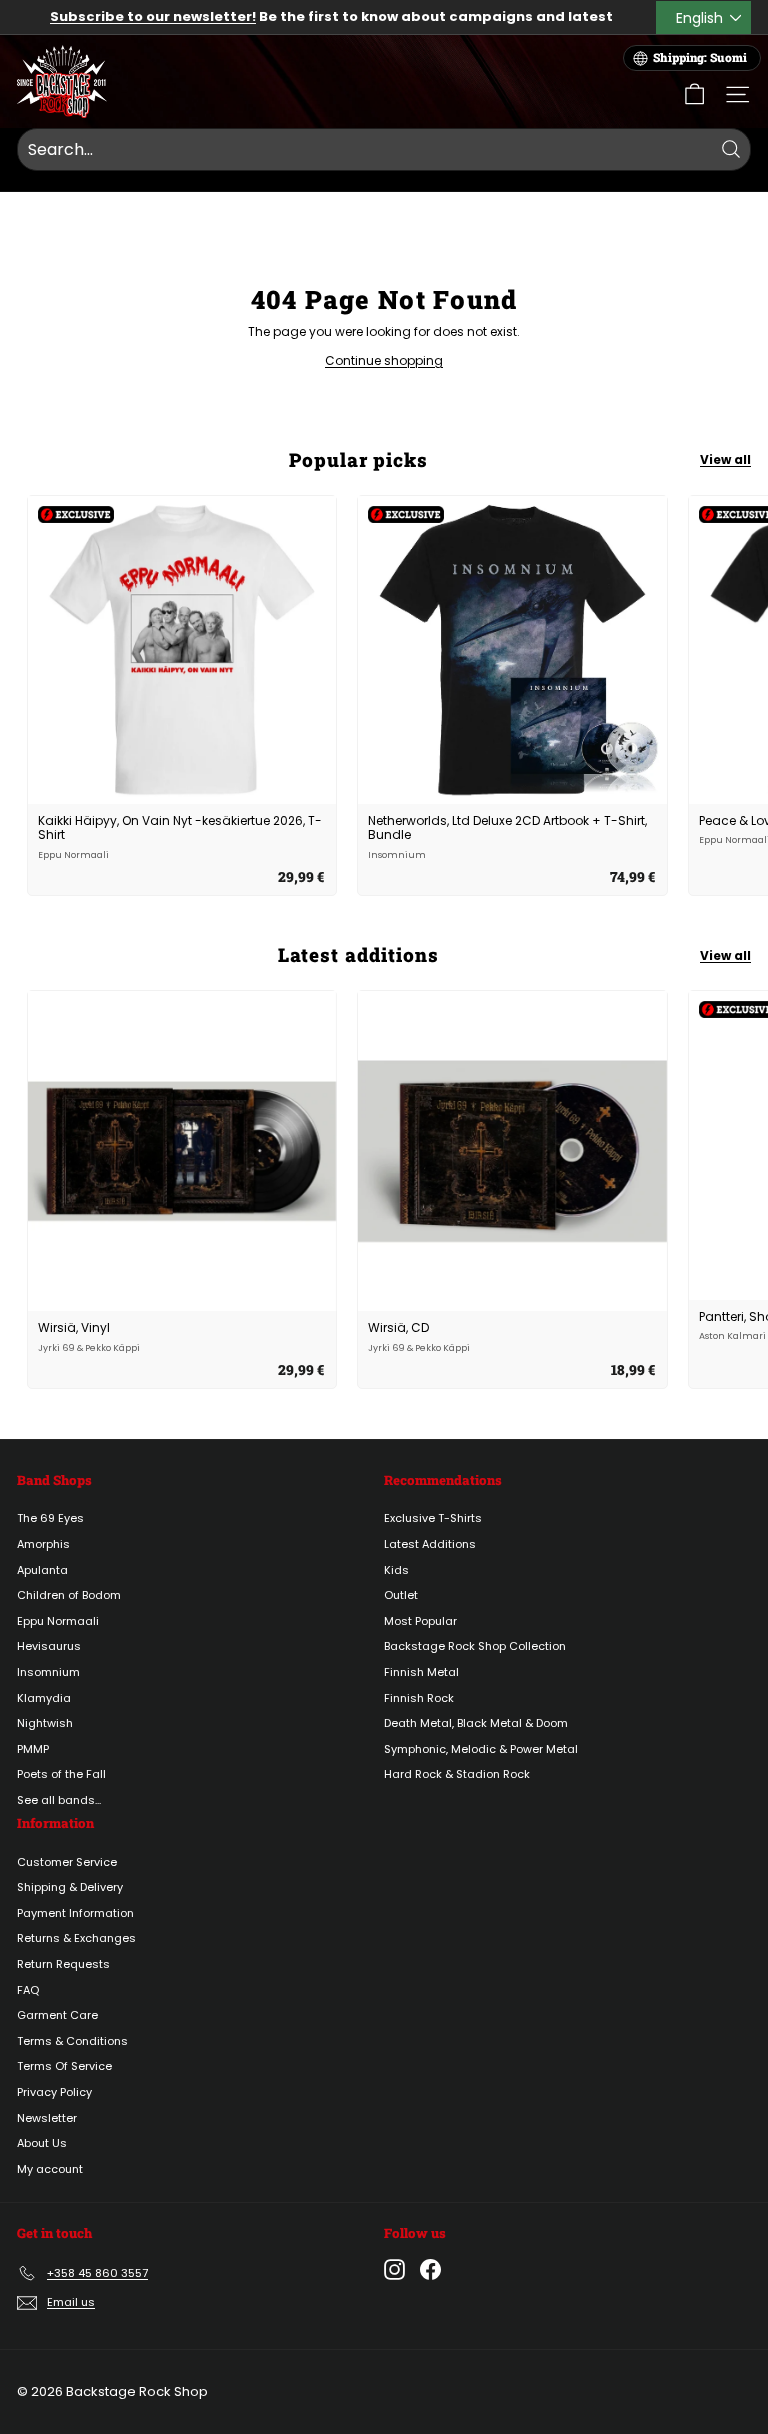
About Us (42, 2143)
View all (725, 459)
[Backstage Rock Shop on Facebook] (430, 2269)
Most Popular (420, 1621)
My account (50, 2169)
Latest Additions (430, 1544)
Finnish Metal (421, 1672)
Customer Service (67, 1862)
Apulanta (42, 1570)
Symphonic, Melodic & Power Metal (481, 1749)
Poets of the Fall (61, 1774)
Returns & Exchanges (76, 1938)
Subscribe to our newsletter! (153, 16)
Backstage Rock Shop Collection (475, 1646)
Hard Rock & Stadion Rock (457, 1774)
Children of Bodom (69, 1595)
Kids (396, 1570)
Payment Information (75, 1913)
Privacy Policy (54, 2092)
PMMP (33, 1749)
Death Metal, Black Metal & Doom (476, 1723)
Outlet (401, 1595)
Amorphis (43, 1544)
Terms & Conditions (72, 2041)
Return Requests (63, 1964)
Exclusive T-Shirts (433, 1518)
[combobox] (384, 150)
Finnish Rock (419, 1698)
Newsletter (47, 2118)
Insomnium (48, 1672)
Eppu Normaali (58, 1621)
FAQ (28, 1990)
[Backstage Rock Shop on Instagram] (394, 2269)
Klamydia (44, 1698)
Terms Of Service (64, 2066)
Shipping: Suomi (700, 57)
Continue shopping (384, 360)
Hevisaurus (49, 1646)
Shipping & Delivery (70, 1887)
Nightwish (45, 1723)
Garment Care (57, 2015)
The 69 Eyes (50, 1518)
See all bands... (59, 1800)
